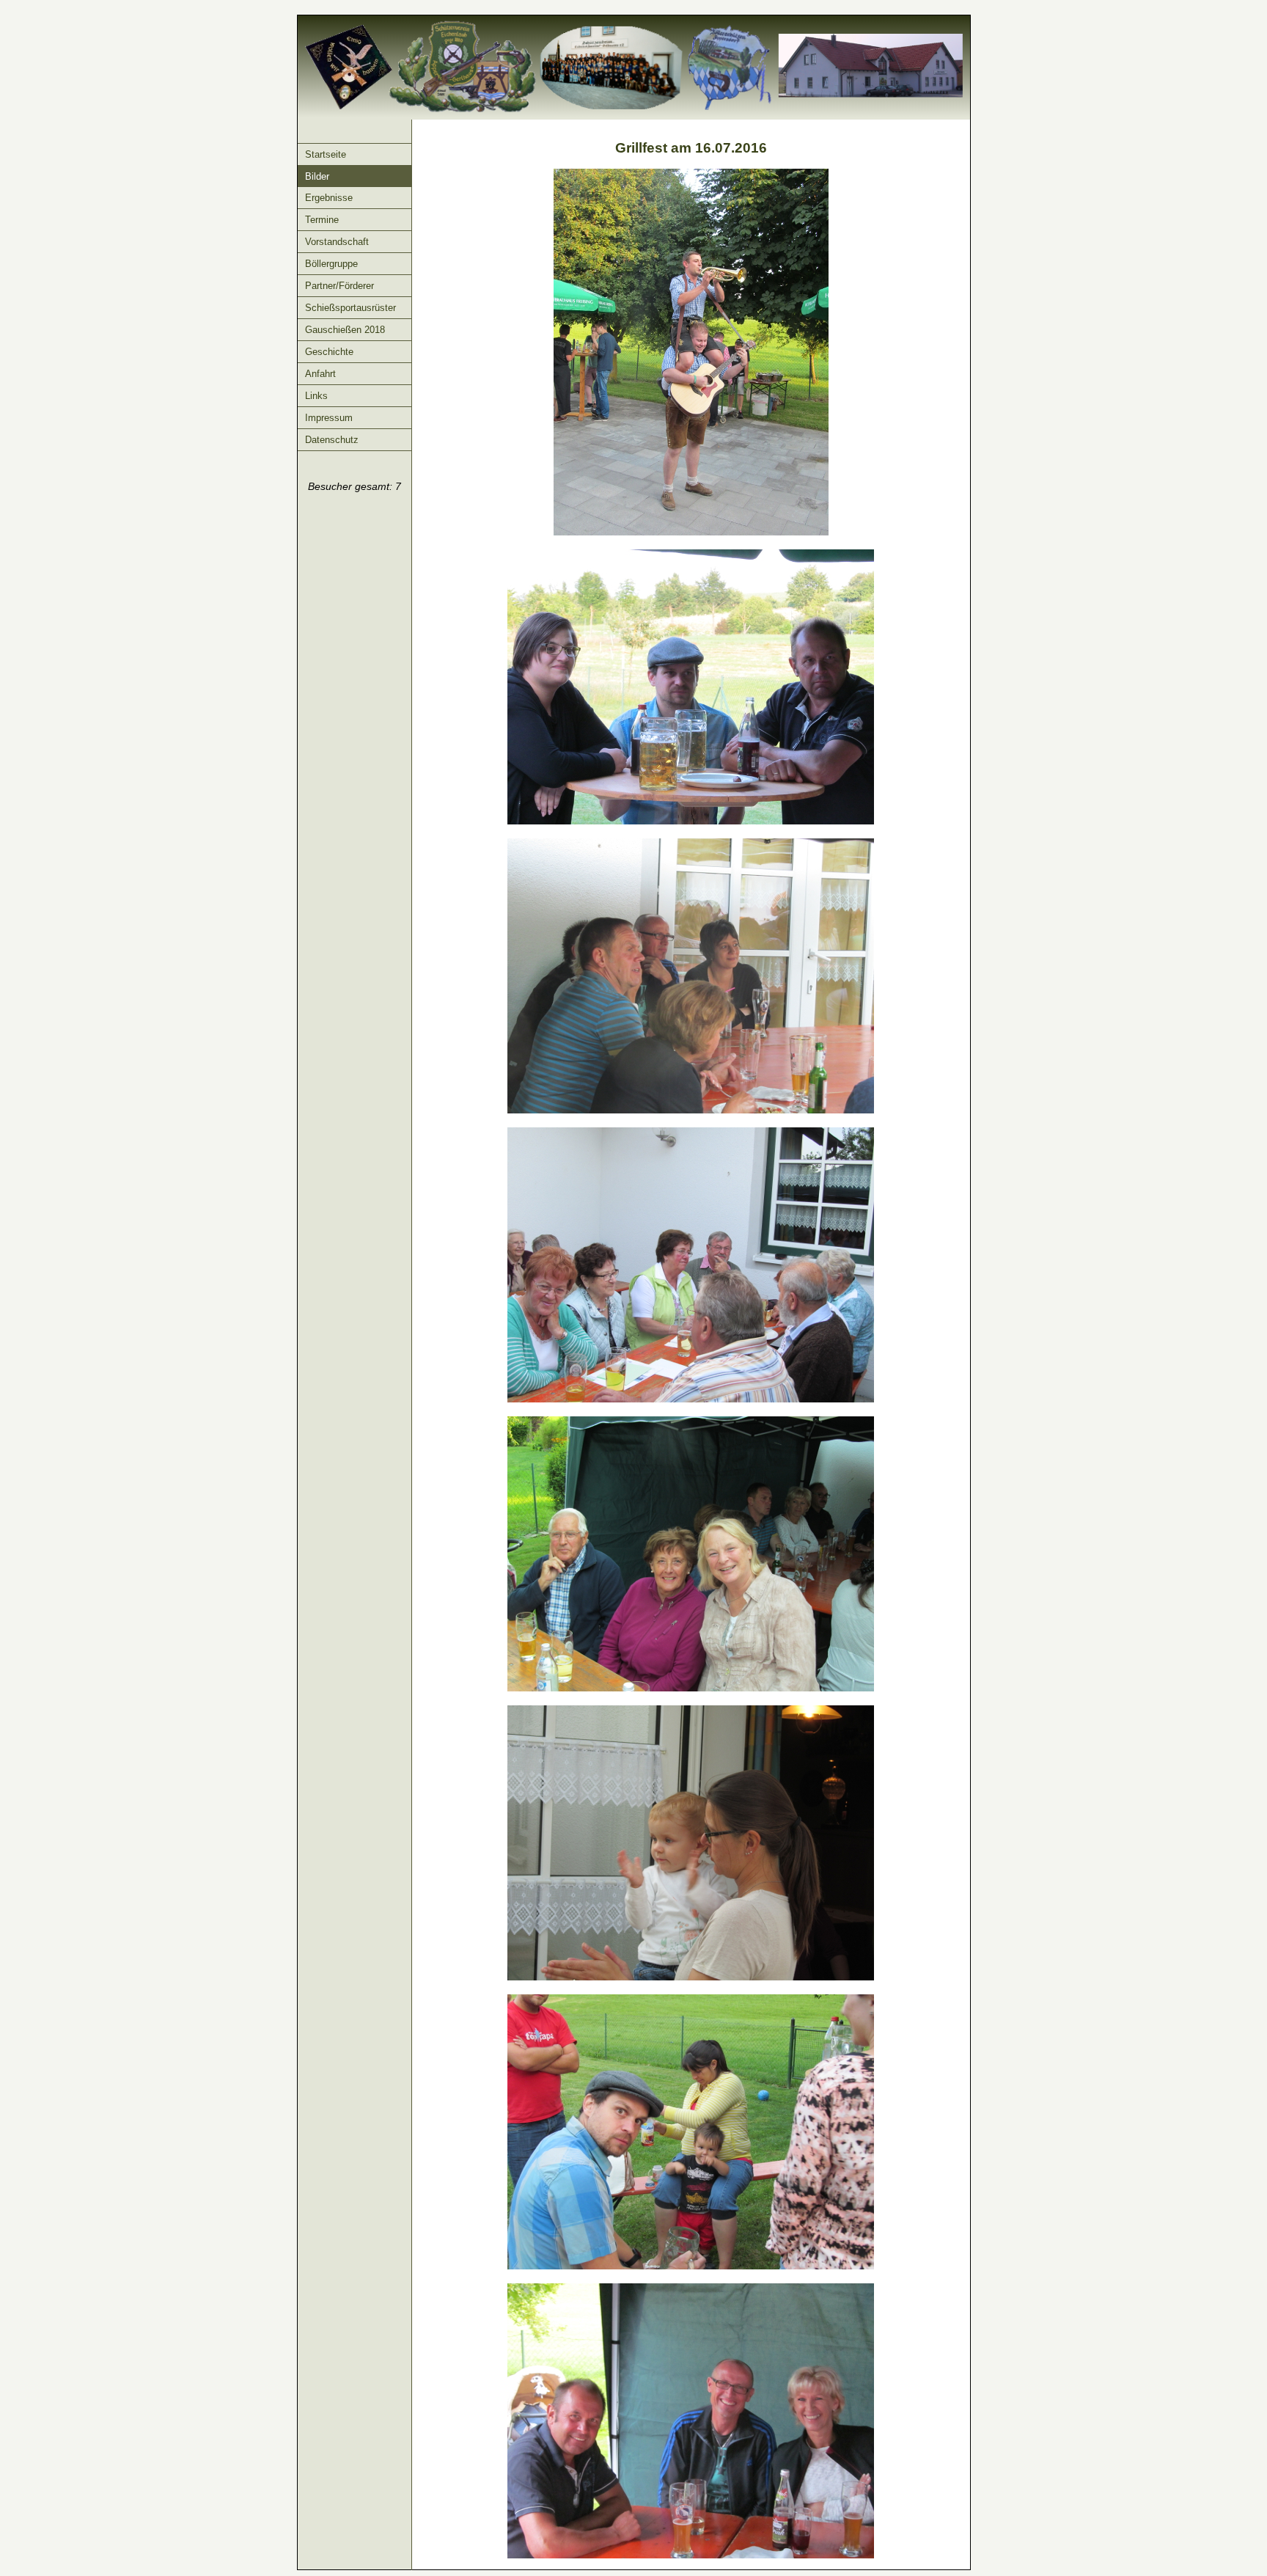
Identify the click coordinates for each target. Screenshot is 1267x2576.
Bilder (317, 176)
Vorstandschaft (337, 242)
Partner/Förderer (339, 286)
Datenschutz (332, 440)
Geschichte (329, 352)
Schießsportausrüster (350, 308)
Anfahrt (320, 374)
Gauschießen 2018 (345, 330)
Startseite (326, 154)
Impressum (329, 418)
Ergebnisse (329, 198)
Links (316, 396)
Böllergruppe (331, 264)
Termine (322, 220)
